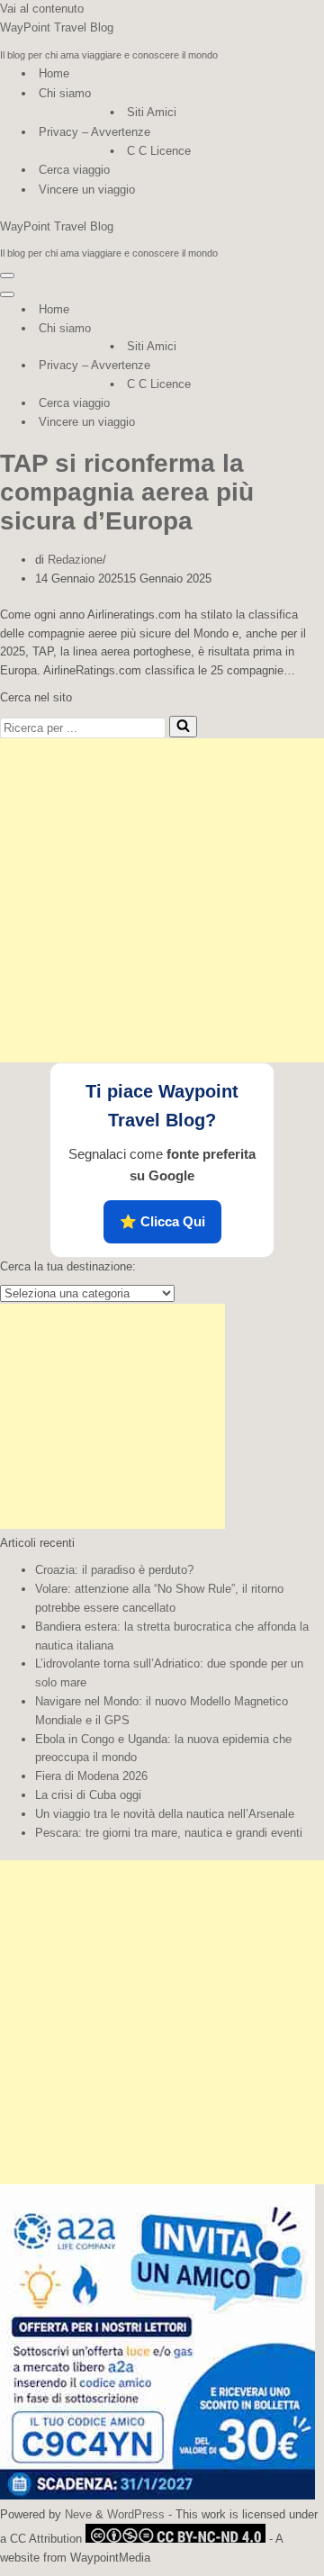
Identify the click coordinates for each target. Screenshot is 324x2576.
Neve (78, 2514)
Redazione (75, 560)
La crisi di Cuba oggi (88, 1795)
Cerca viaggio (74, 170)
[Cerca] (183, 727)
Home (54, 73)
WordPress (136, 2514)
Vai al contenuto (42, 9)
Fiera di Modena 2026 (91, 1776)
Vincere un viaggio (87, 190)
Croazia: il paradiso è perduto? (114, 1570)
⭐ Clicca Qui (162, 1221)
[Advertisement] (162, 900)
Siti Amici (152, 112)
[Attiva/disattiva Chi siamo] (315, 329)
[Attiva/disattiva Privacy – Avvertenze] (315, 366)
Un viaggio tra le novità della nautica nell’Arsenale (165, 1814)
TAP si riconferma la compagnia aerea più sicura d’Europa (127, 492)
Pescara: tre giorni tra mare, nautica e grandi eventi (169, 1833)
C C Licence (159, 151)
